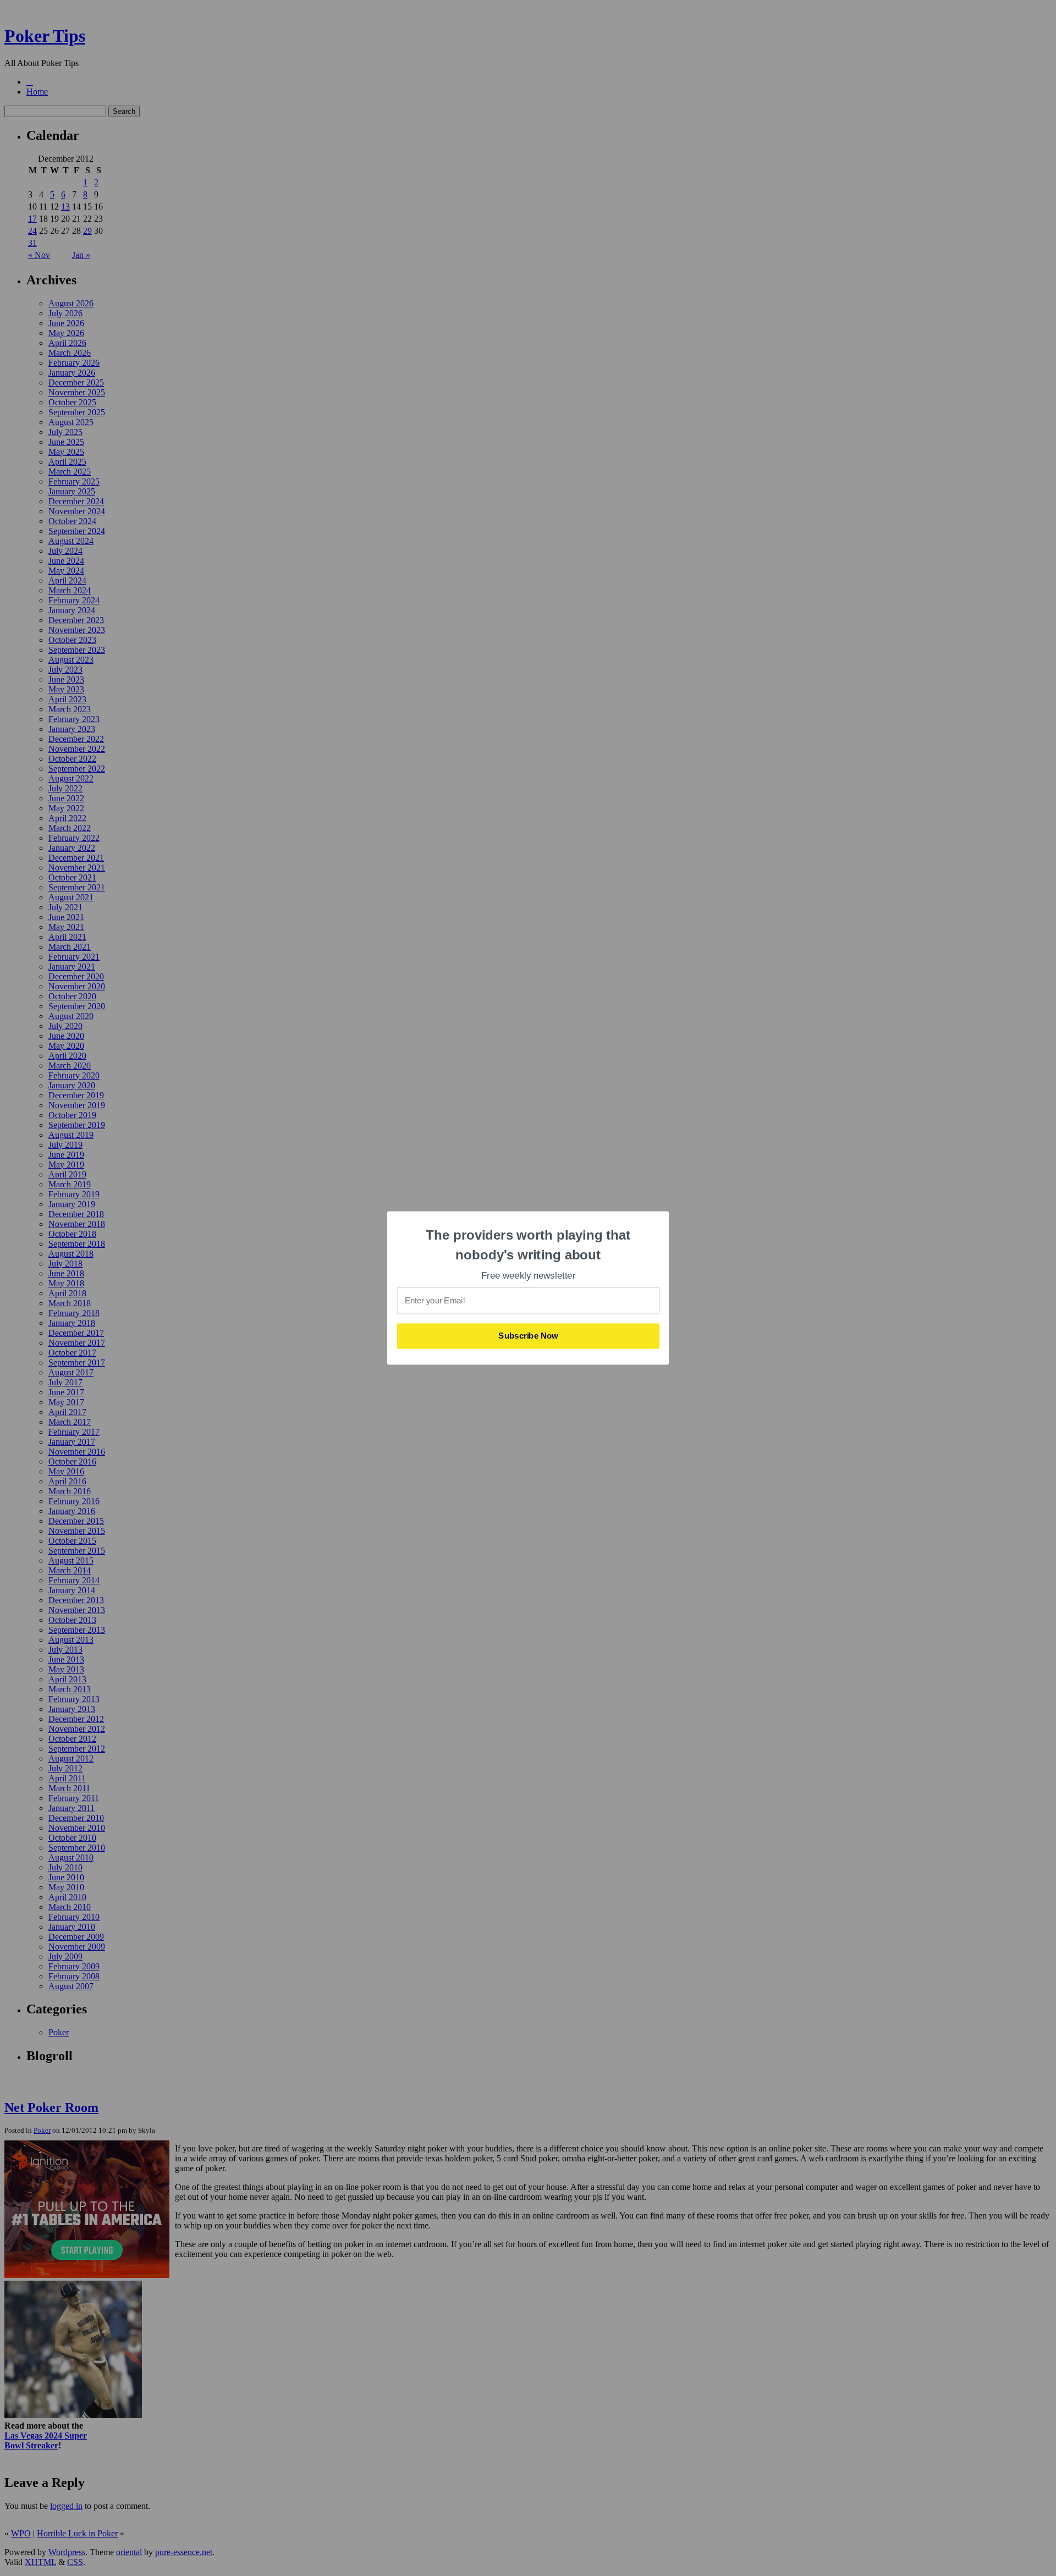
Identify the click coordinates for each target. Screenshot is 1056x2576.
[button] (529, 1245)
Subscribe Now (529, 1336)
